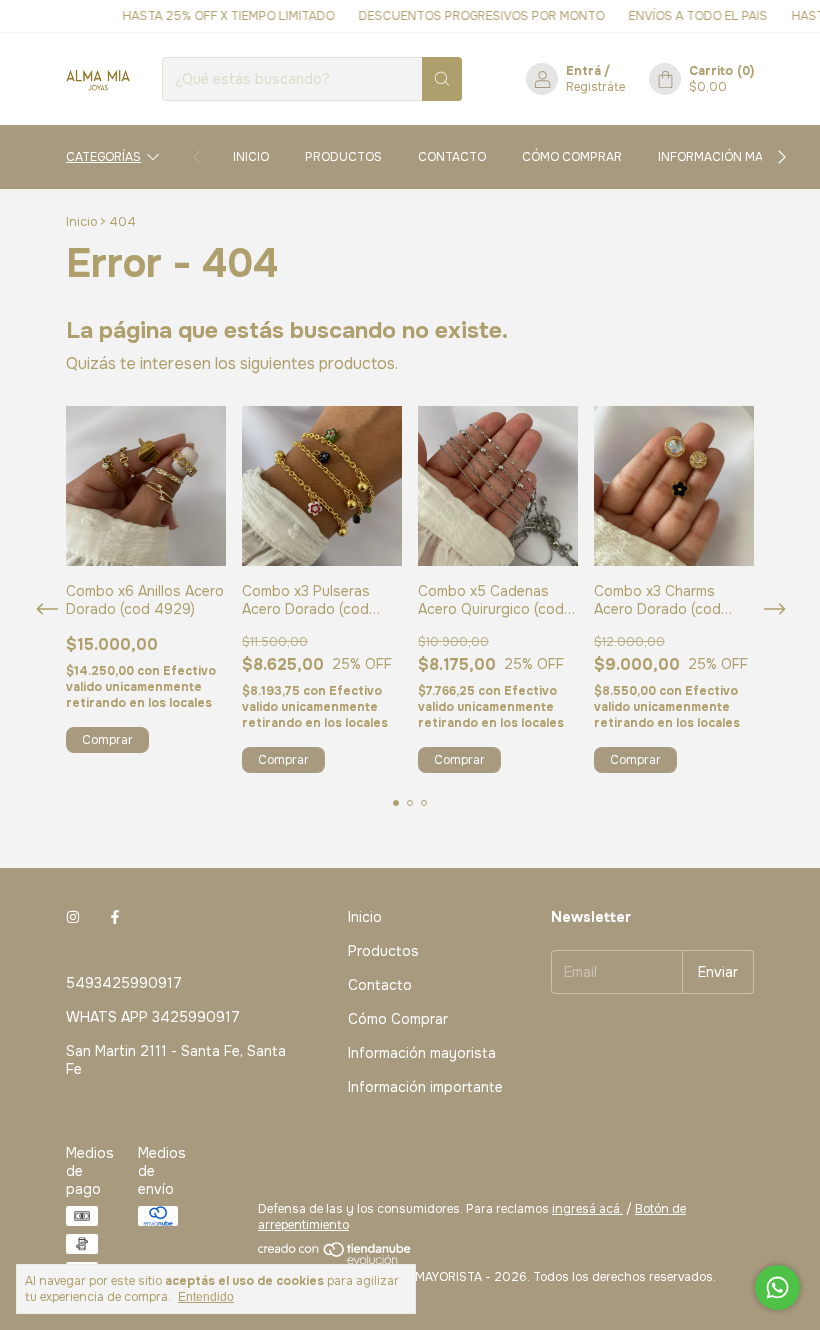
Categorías (103, 157)
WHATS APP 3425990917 (153, 1017)
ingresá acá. (587, 1209)
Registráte (595, 87)
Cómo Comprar (572, 157)
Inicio (251, 157)
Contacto (452, 157)
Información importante (425, 1087)
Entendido (206, 1297)
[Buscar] (442, 79)
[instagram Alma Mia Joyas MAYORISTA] (73, 917)
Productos (343, 157)
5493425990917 (124, 983)
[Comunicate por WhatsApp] (777, 1287)
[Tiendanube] (335, 1261)
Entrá (583, 71)
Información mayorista (735, 157)
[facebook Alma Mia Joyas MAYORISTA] (115, 917)
